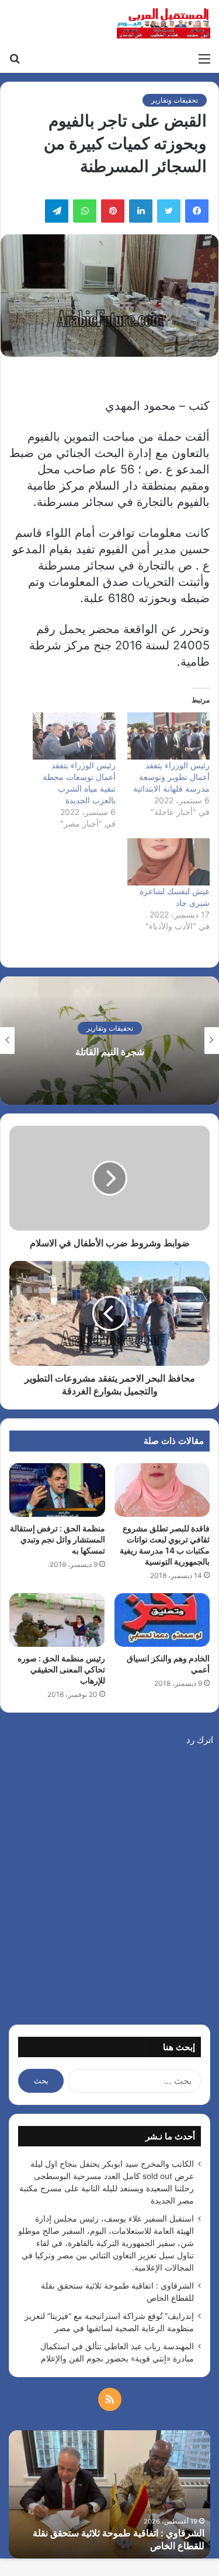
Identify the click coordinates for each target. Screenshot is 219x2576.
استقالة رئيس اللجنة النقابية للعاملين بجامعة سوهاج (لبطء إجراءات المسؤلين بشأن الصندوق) (110, 1051)
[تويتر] (169, 211)
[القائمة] (204, 58)
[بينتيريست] (113, 211)
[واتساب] (85, 211)
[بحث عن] (15, 58)
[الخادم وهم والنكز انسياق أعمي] (162, 1620)
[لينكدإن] (141, 211)
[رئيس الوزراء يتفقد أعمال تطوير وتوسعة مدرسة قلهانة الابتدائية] (169, 736)
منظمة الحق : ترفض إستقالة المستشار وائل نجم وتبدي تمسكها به (58, 1539)
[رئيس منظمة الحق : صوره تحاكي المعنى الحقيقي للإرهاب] (57, 1620)
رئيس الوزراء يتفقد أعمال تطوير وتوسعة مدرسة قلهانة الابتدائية (171, 777)
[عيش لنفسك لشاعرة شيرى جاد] (169, 862)
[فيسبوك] (197, 211)
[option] (109, 1041)
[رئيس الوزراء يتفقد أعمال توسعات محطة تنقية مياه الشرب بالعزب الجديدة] (74, 736)
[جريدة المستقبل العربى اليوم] (164, 23)
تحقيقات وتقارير (175, 100)
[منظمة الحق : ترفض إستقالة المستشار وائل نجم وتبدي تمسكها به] (57, 1490)
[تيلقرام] (57, 211)
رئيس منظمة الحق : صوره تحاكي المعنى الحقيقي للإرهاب (61, 1669)
